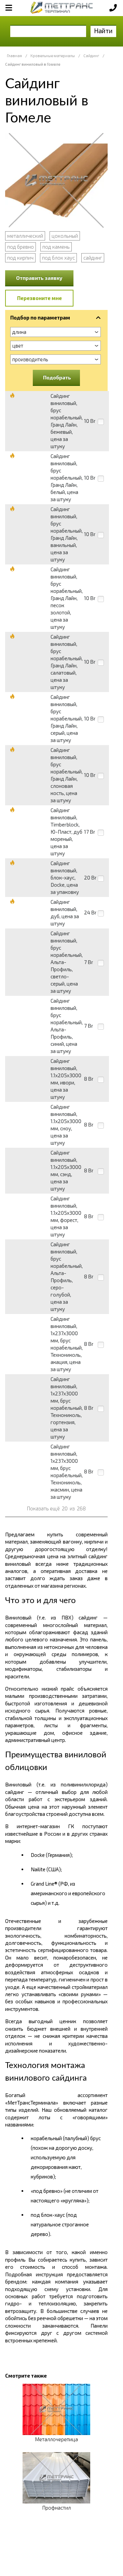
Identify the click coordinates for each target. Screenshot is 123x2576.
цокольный (65, 236)
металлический (25, 236)
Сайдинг (91, 56)
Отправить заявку (39, 278)
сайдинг (93, 258)
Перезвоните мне (39, 298)
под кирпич (20, 258)
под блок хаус (58, 258)
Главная (14, 56)
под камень (56, 247)
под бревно (20, 247)
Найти (103, 31)
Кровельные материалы (53, 56)
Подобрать (57, 377)
